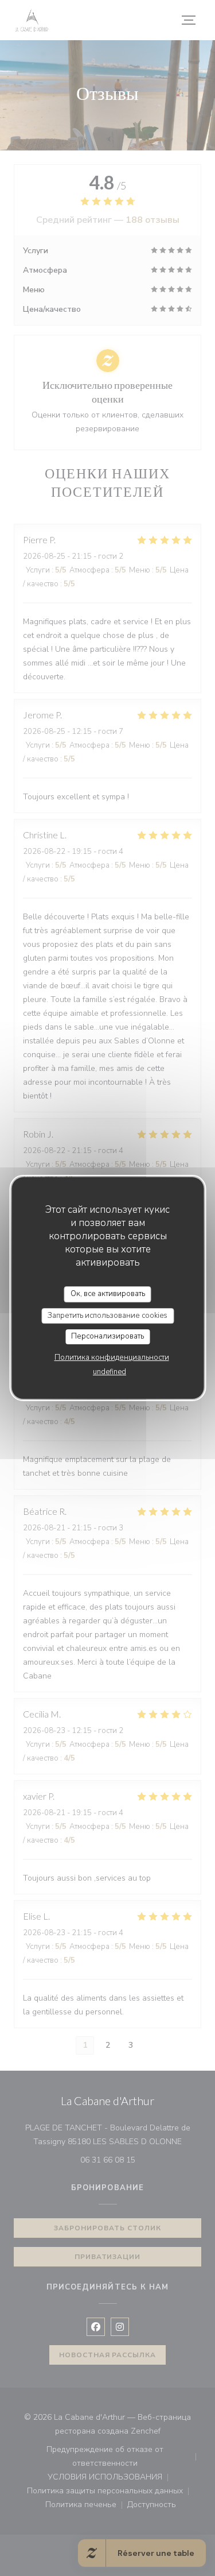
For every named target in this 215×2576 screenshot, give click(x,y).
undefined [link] (110, 1372)
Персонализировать (107, 1336)
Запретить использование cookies (107, 1316)
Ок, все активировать (108, 1294)
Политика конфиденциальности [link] (112, 1357)
